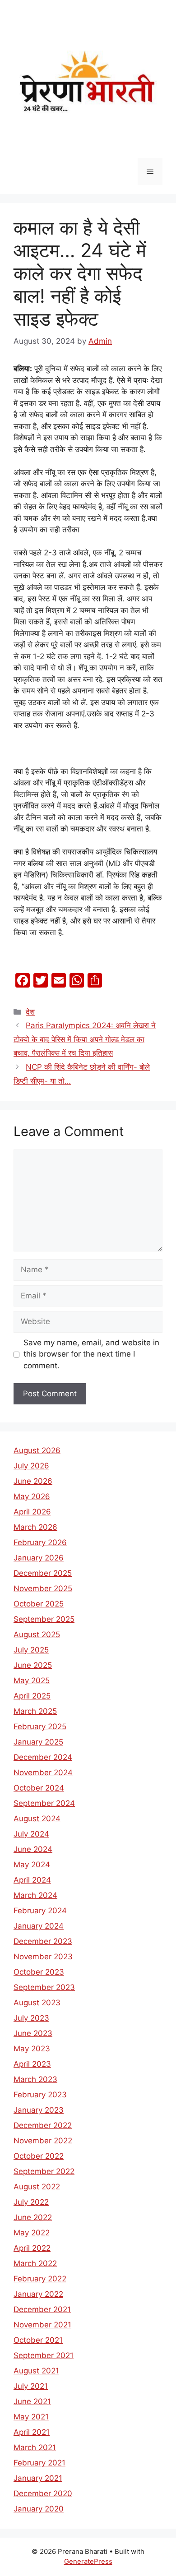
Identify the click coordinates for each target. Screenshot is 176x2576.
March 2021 (35, 2447)
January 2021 (38, 2478)
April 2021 (32, 2432)
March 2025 (35, 1711)
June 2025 (33, 1665)
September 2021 (44, 2355)
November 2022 (43, 2141)
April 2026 (32, 1512)
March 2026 (35, 1527)
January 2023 (39, 2110)
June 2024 (33, 1849)
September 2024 (44, 1803)
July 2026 (31, 1466)
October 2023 (39, 1972)
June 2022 (33, 2217)
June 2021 (32, 2401)
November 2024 (43, 1773)
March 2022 (35, 2263)
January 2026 (39, 1558)
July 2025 (31, 1650)
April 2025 (32, 1696)
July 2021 (31, 2386)
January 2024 (39, 1926)
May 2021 (31, 2417)
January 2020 (39, 2509)
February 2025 (40, 1727)
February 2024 (40, 1911)
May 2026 (32, 1496)
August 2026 (37, 1450)
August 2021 (36, 2371)
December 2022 (43, 2125)
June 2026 (33, 1481)
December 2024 (43, 1757)
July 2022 (31, 2202)
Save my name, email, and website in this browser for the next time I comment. (91, 1354)
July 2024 (31, 1834)
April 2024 (32, 1880)
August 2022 (37, 2187)
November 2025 (43, 1588)
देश (30, 1012)
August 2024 (37, 1819)
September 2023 (44, 1987)
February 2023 (40, 2095)
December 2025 (43, 1573)
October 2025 (39, 1604)
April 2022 (32, 2248)
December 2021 (42, 2309)
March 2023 (35, 2079)
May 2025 (32, 1680)
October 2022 (39, 2156)
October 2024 (39, 1788)
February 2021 (39, 2463)
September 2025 (44, 1619)
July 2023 (31, 2018)
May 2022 (32, 2233)
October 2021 (38, 2340)
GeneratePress (88, 2561)
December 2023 (43, 1941)
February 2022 (40, 2279)
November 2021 (42, 2325)
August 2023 (37, 2003)
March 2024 (35, 1895)
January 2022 (38, 2294)
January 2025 (38, 1742)
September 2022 (44, 2171)
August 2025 (37, 1634)
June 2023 (33, 2033)
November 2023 (43, 1957)
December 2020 (43, 2493)
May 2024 (32, 1865)
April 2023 (32, 2064)
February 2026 (40, 1542)
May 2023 (32, 2049)
